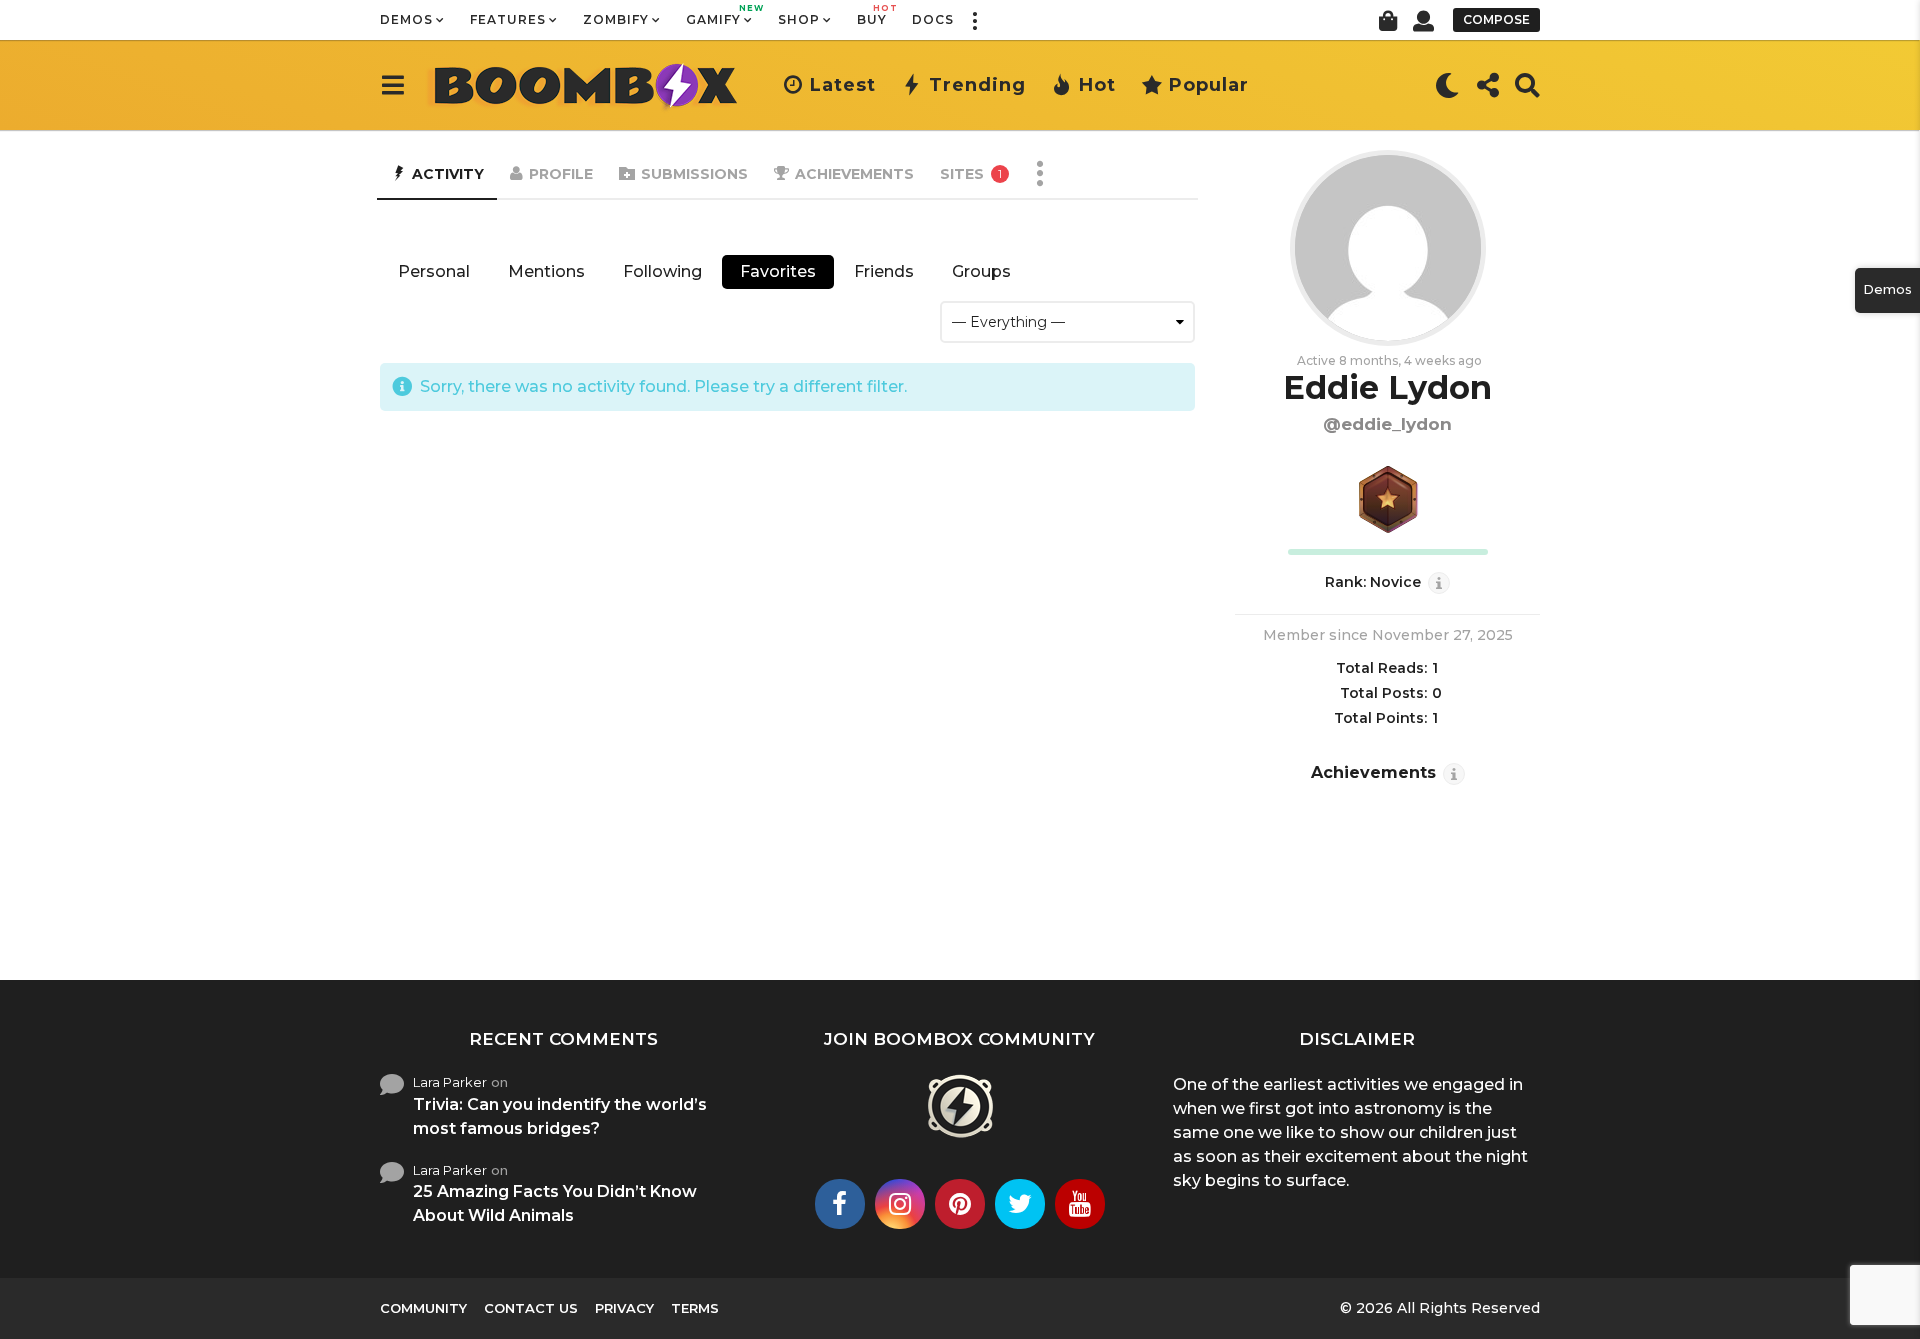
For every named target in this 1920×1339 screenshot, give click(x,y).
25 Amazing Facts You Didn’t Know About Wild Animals (555, 1203)
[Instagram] (900, 1204)
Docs (933, 19)
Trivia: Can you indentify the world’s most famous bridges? (560, 1116)
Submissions (694, 174)
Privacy (624, 1308)
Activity (448, 174)
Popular (1209, 85)
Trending (977, 85)
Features (508, 19)
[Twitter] (1020, 1204)
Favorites (778, 271)
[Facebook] (840, 1204)
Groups (981, 271)
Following (662, 271)
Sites (971, 174)
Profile (561, 174)
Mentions (546, 271)
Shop (799, 19)
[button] (974, 20)
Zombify (616, 19)
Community (423, 1308)
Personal (434, 271)
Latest (843, 85)
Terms (695, 1308)
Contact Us (531, 1308)
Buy (872, 15)
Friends (884, 271)
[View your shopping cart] (1387, 20)
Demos (406, 19)
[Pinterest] (960, 1204)
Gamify (719, 15)
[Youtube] (1080, 1204)
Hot (1097, 85)
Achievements (854, 174)
